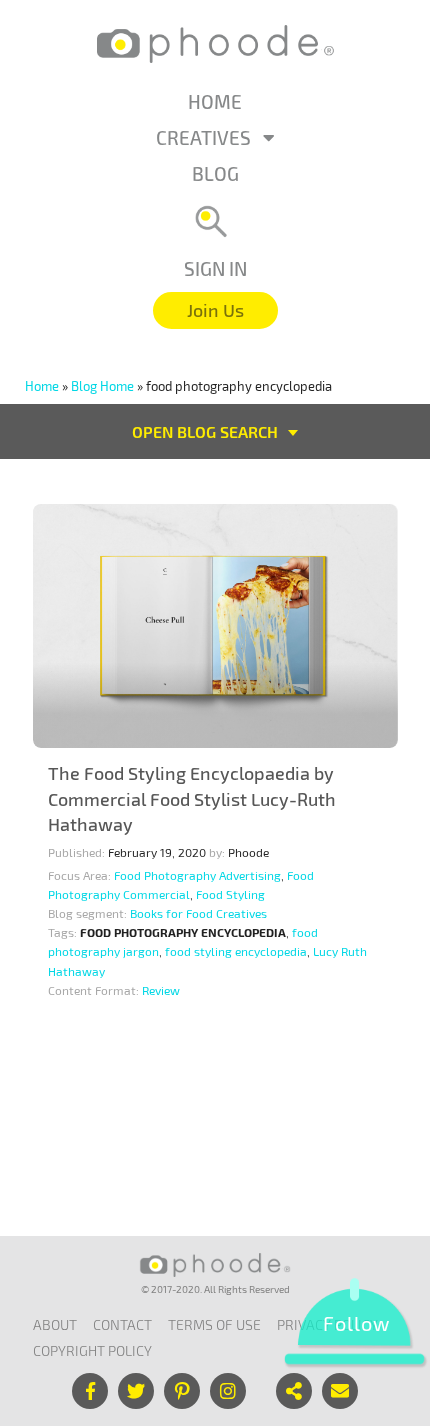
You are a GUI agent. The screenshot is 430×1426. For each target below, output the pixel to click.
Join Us (215, 310)
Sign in (215, 268)
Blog (215, 173)
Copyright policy (92, 1350)
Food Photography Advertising (197, 875)
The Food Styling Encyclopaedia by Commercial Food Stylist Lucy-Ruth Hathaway (192, 798)
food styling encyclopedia (236, 951)
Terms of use (214, 1324)
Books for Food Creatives (198, 913)
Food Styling (230, 894)
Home (215, 101)
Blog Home (102, 386)
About (55, 1324)
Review (161, 990)
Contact (122, 1324)
